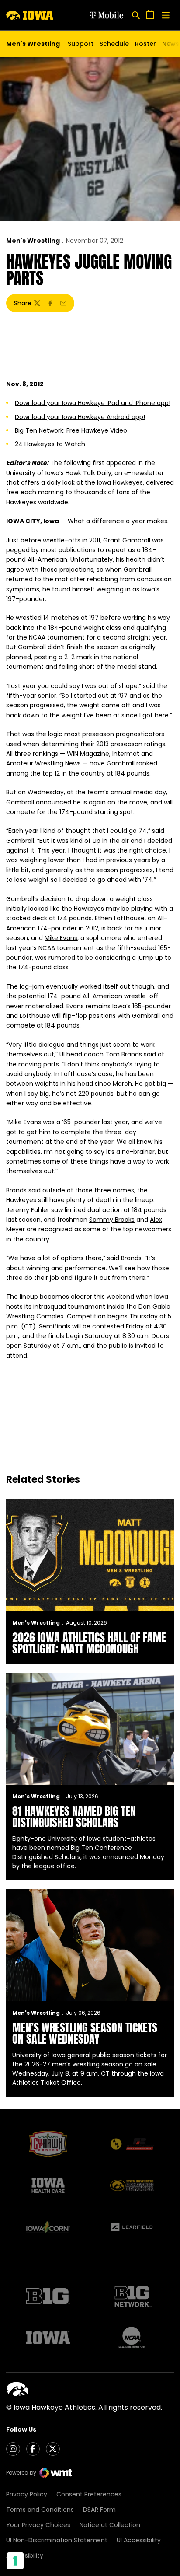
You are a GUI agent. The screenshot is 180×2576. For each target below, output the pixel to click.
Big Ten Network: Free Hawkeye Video (71, 430)
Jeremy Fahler (28, 1210)
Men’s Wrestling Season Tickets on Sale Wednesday (85, 2033)
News (171, 44)
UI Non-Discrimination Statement (57, 2540)
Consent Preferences (89, 2494)
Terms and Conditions (40, 2510)
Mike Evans (61, 938)
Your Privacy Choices (38, 2525)
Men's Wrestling (33, 241)
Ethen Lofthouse (120, 918)
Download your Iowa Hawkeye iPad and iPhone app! (93, 403)
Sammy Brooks (112, 1220)
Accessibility (25, 2555)
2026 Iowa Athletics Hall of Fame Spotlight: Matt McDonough (89, 1643)
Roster (145, 44)
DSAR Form (99, 2510)
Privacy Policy (27, 2494)
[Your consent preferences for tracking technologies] (15, 2561)
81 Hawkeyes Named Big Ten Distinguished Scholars (74, 1817)
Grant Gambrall (127, 540)
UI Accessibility (139, 2540)
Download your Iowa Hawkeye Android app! (80, 417)
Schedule (114, 44)
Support (81, 44)
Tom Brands (124, 1054)
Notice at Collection (110, 2525)
